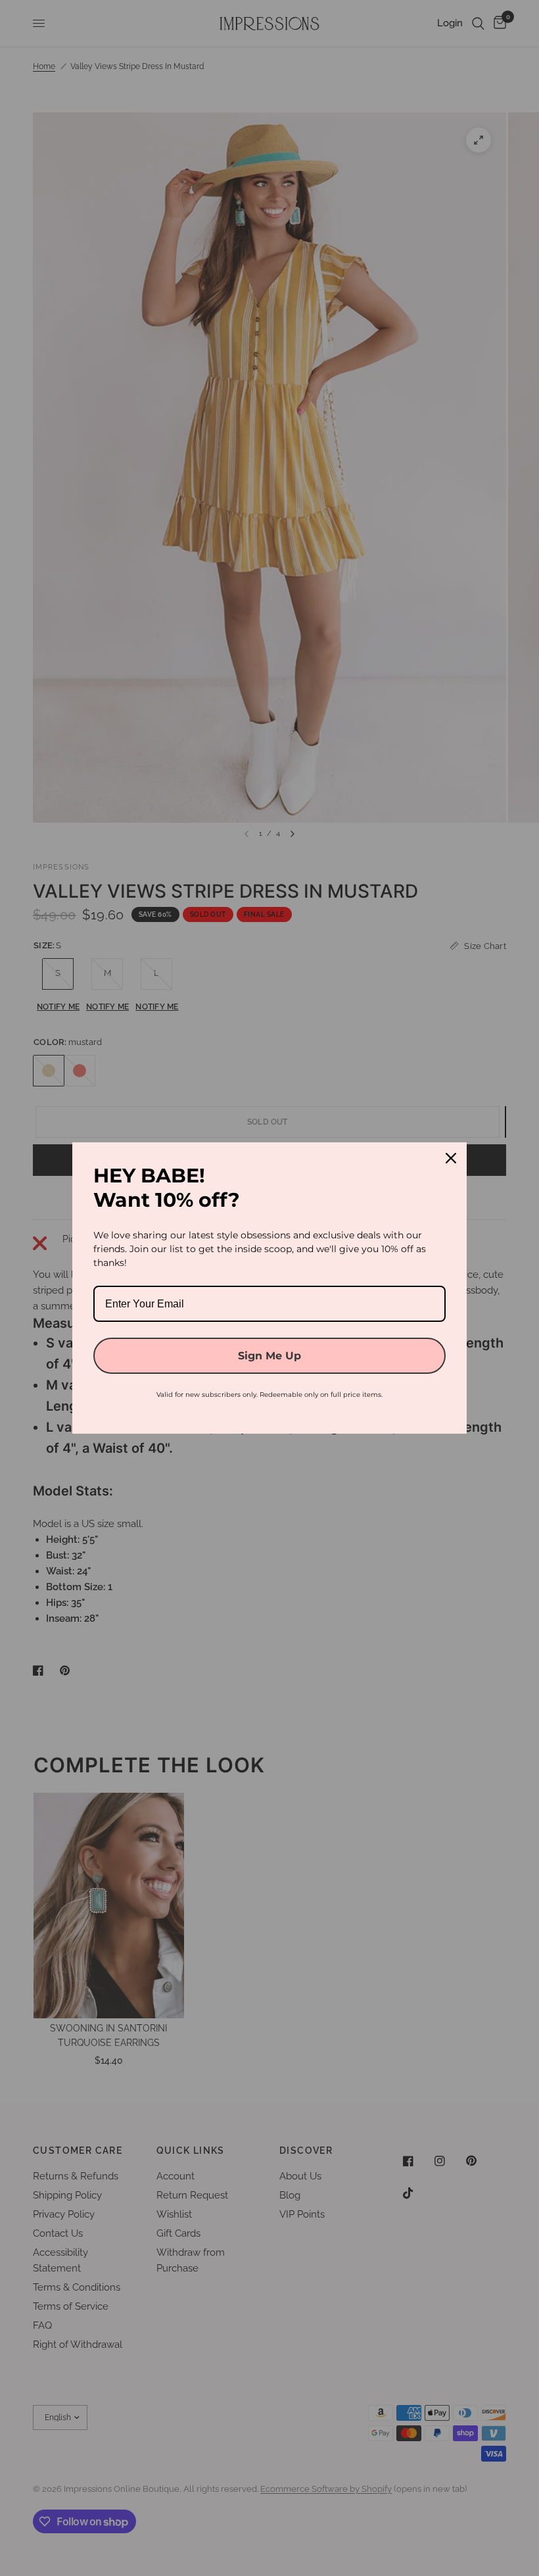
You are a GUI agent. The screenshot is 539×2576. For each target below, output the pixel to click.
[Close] (451, 1158)
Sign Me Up (269, 1356)
